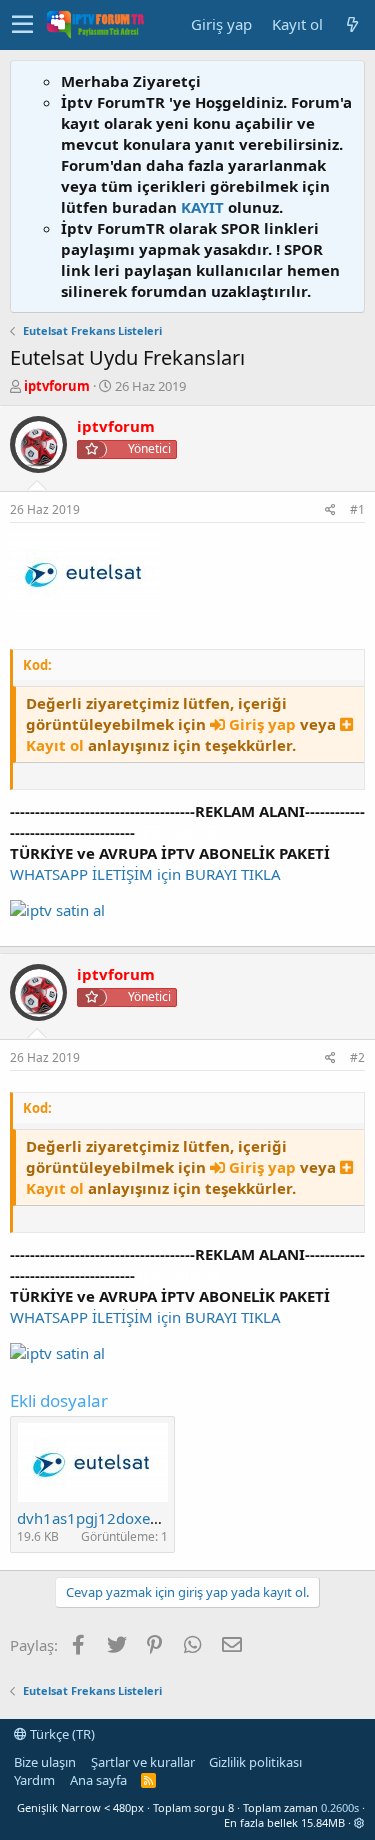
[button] (22, 25)
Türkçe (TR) (61, 1734)
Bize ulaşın (45, 1762)
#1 (357, 509)
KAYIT (202, 207)
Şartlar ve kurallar (143, 1762)
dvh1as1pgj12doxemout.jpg (115, 1518)
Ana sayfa (98, 1780)
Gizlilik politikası (255, 1762)
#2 (357, 1057)
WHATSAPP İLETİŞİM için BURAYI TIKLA (145, 874)
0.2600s (340, 1807)
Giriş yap (262, 724)
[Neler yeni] (352, 24)
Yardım (34, 1780)
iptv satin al (178, 832)
